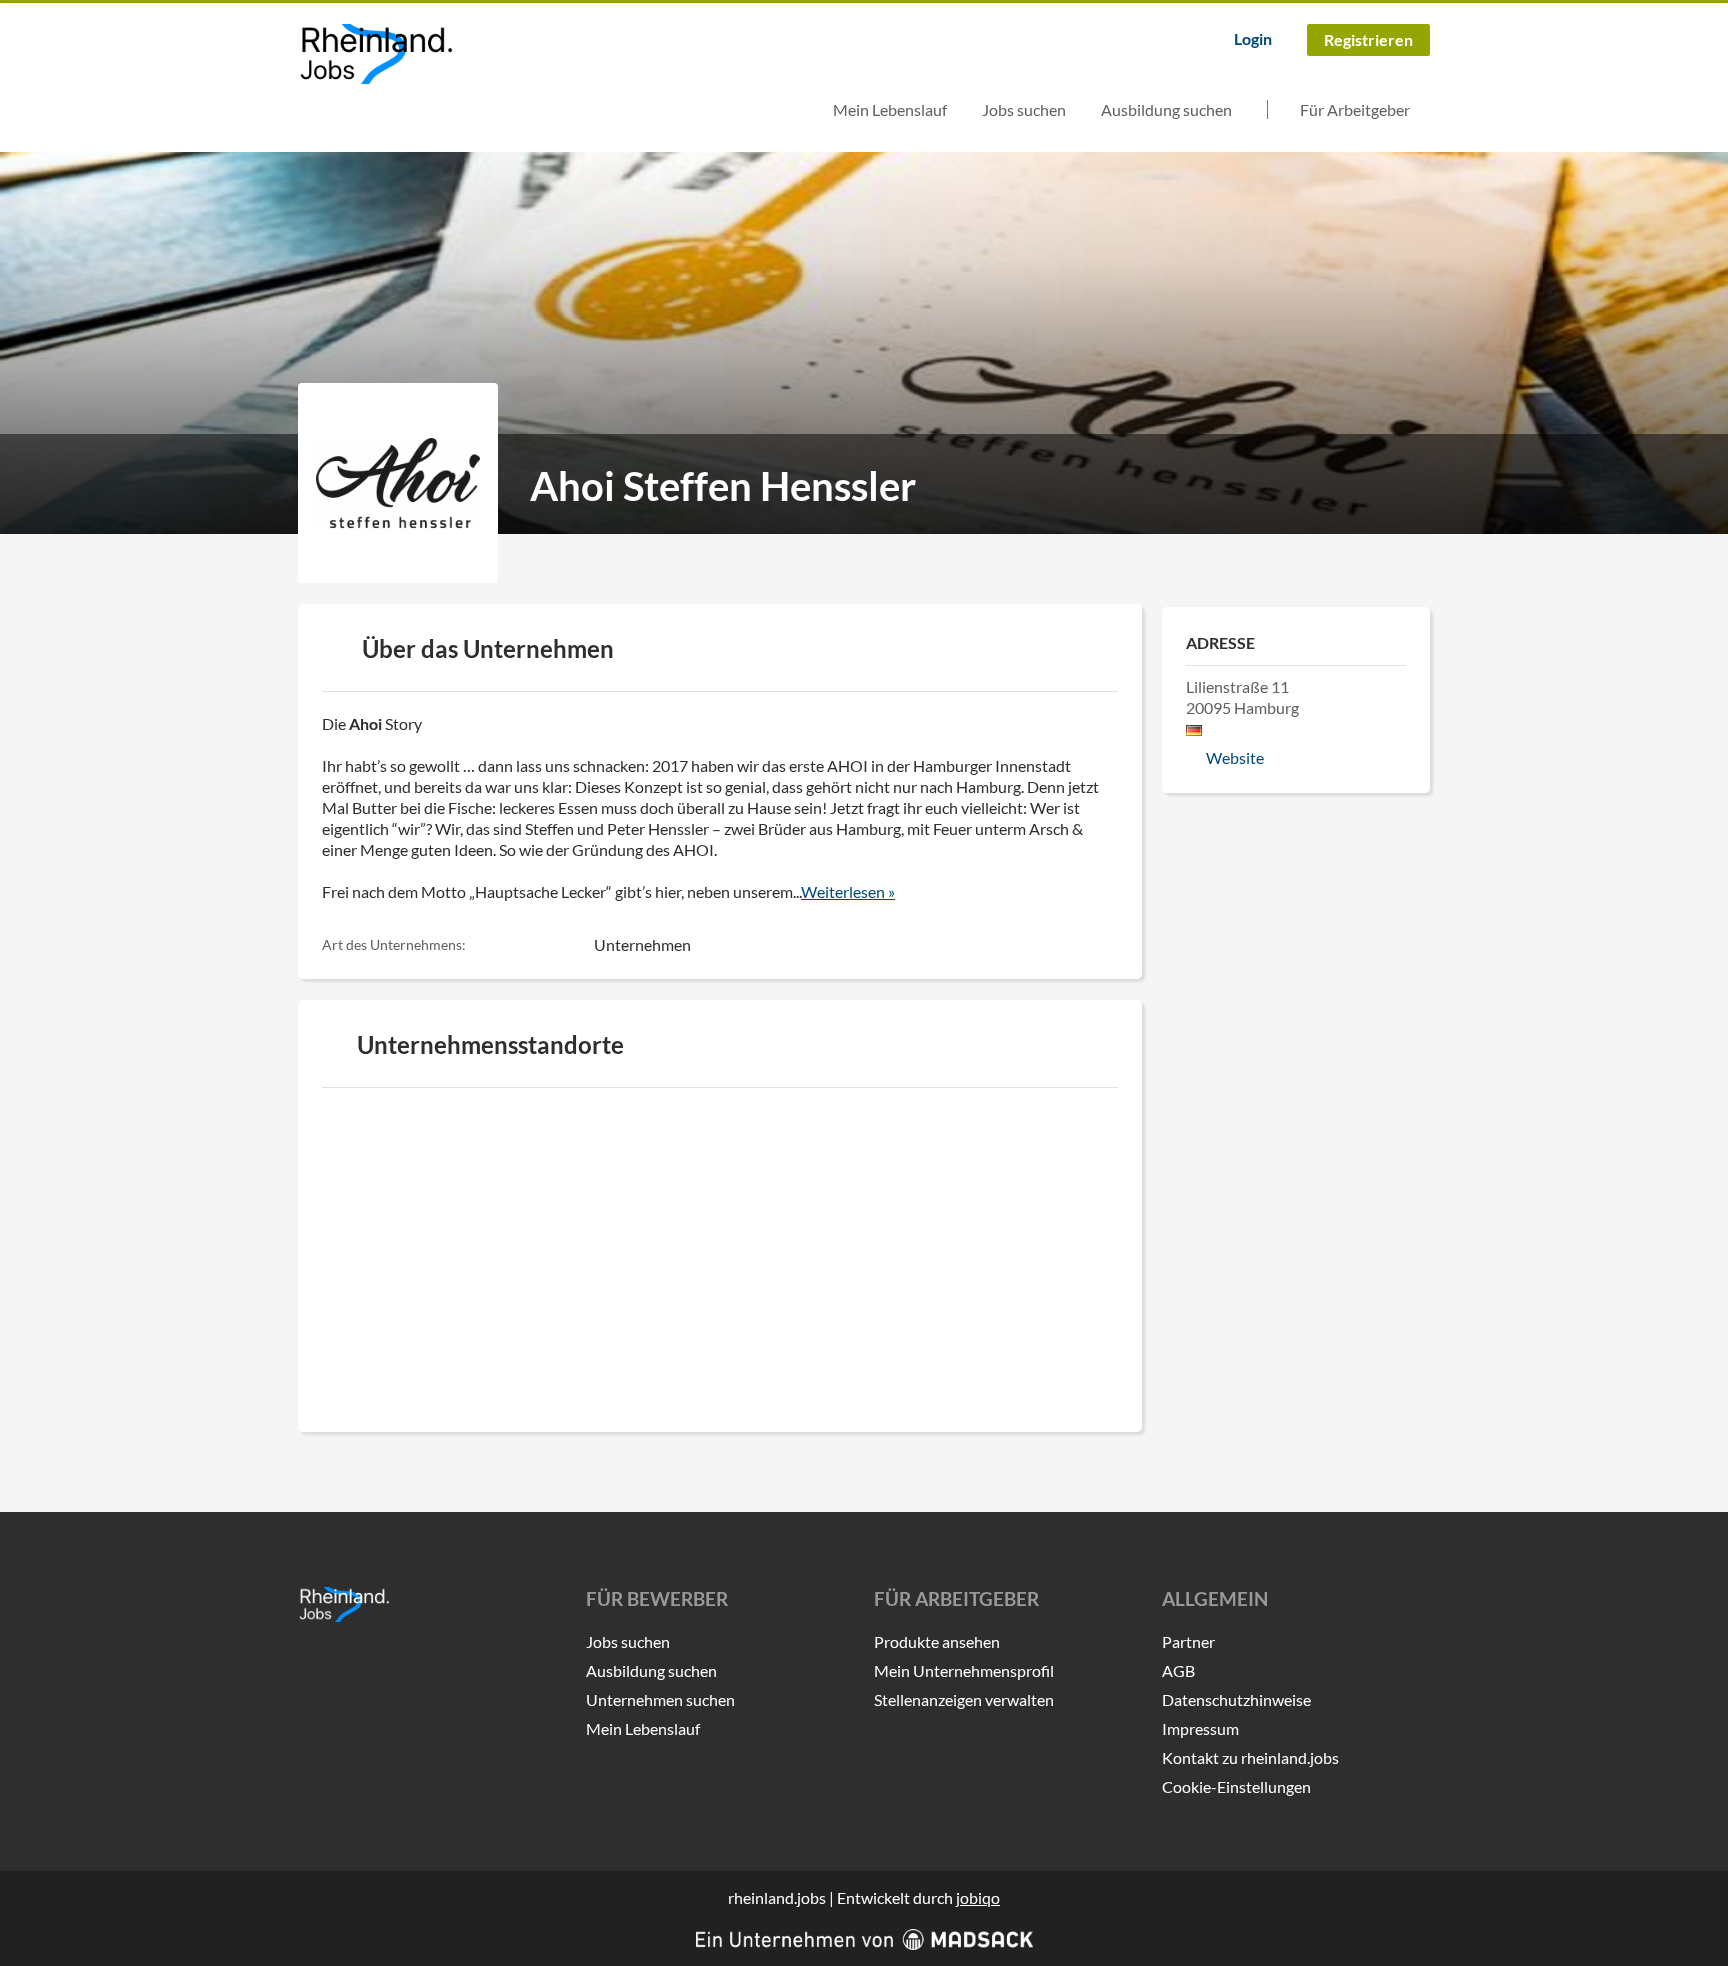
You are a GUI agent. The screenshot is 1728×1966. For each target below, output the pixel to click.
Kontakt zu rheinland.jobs (1250, 1757)
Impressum (1200, 1728)
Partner (1188, 1641)
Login (1253, 38)
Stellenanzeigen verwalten (964, 1699)
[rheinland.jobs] (375, 54)
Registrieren (1368, 39)
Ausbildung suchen (1166, 109)
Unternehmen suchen (660, 1699)
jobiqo (978, 1897)
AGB (1178, 1670)
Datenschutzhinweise (1236, 1699)
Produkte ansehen (937, 1641)
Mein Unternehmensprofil (964, 1670)
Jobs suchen (1024, 109)
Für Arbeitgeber (1355, 109)
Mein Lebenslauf (890, 109)
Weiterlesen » (848, 891)
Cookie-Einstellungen (1236, 1786)
